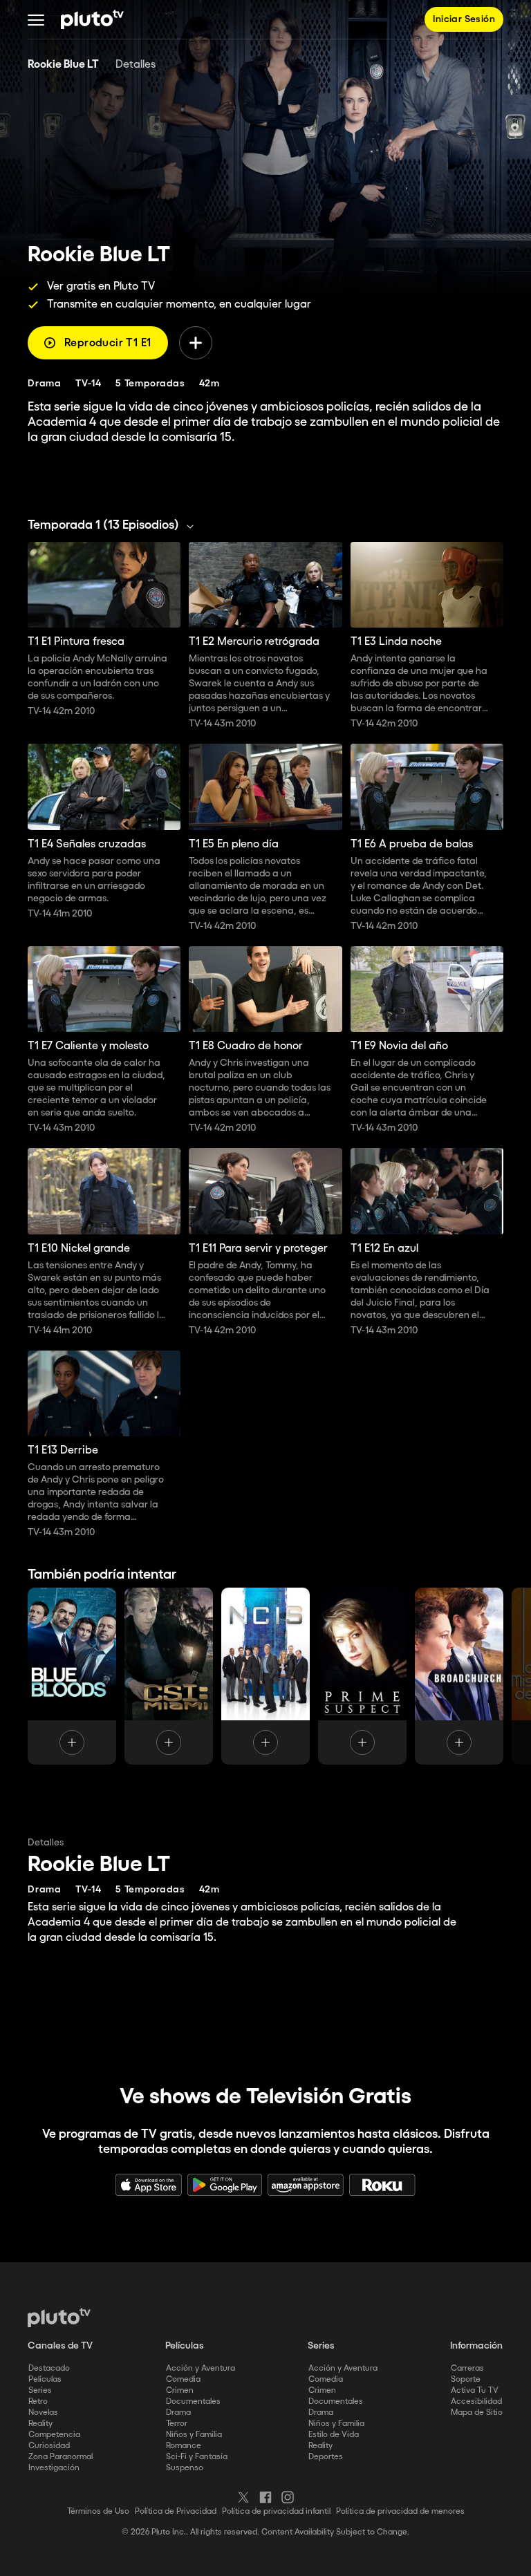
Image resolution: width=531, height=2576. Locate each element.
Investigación (54, 2468)
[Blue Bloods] (72, 1676)
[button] (36, 19)
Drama (178, 2413)
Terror (177, 2424)
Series (40, 2390)
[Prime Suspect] (362, 1676)
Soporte (466, 2379)
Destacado (49, 2368)
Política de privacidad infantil (276, 2511)
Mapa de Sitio (477, 2413)
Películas (45, 2379)
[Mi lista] (196, 343)
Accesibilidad (476, 2401)
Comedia (183, 2379)
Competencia (54, 2435)
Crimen (180, 2390)
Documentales (193, 2401)
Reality (40, 2424)
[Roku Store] (382, 2185)
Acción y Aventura (201, 2368)
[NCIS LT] (265, 1676)
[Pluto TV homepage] (59, 2318)
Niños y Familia (194, 2435)
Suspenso (185, 2468)
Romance (184, 2446)
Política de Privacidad (176, 2511)
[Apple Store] (149, 2185)
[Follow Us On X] (243, 2497)
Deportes (326, 2457)
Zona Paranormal (60, 2457)
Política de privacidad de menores (400, 2511)
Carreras (467, 2368)
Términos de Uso (98, 2511)
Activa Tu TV (475, 2390)
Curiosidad (49, 2446)
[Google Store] (225, 2185)
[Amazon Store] (306, 2185)
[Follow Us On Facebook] (265, 2497)
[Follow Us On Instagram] (288, 2497)
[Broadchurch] (459, 1676)
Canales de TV (60, 2346)
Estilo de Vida (334, 2435)
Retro (38, 2401)
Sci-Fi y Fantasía (197, 2457)
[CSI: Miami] (169, 1676)
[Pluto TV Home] (92, 19)
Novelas (43, 2413)
